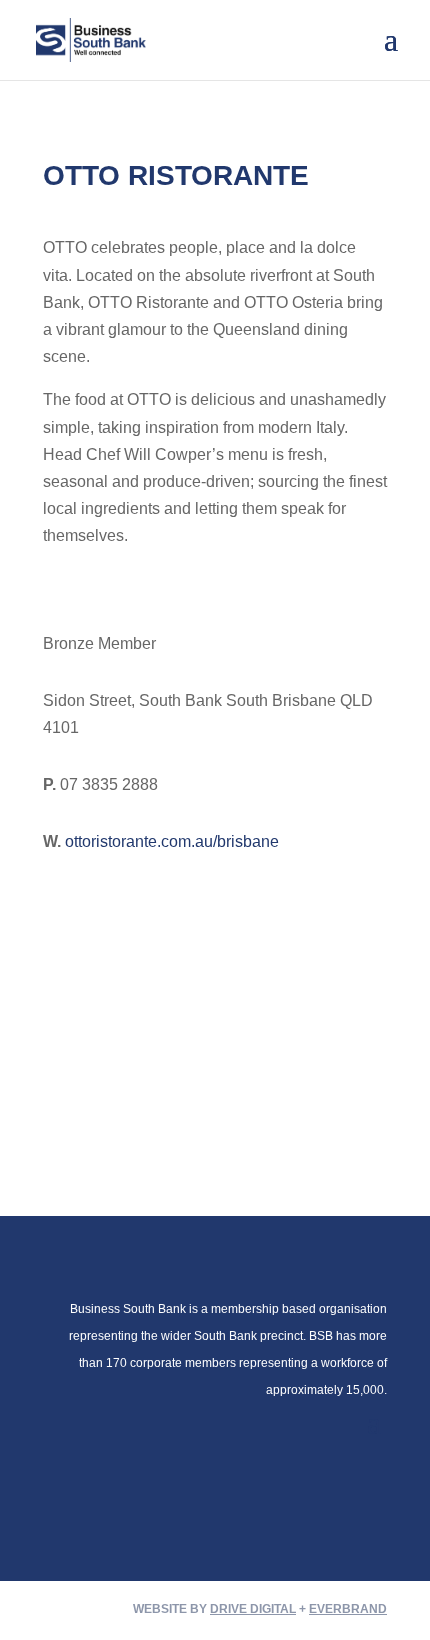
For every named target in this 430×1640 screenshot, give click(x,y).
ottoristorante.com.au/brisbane (172, 841)
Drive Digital (253, 1609)
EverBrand (348, 1609)
